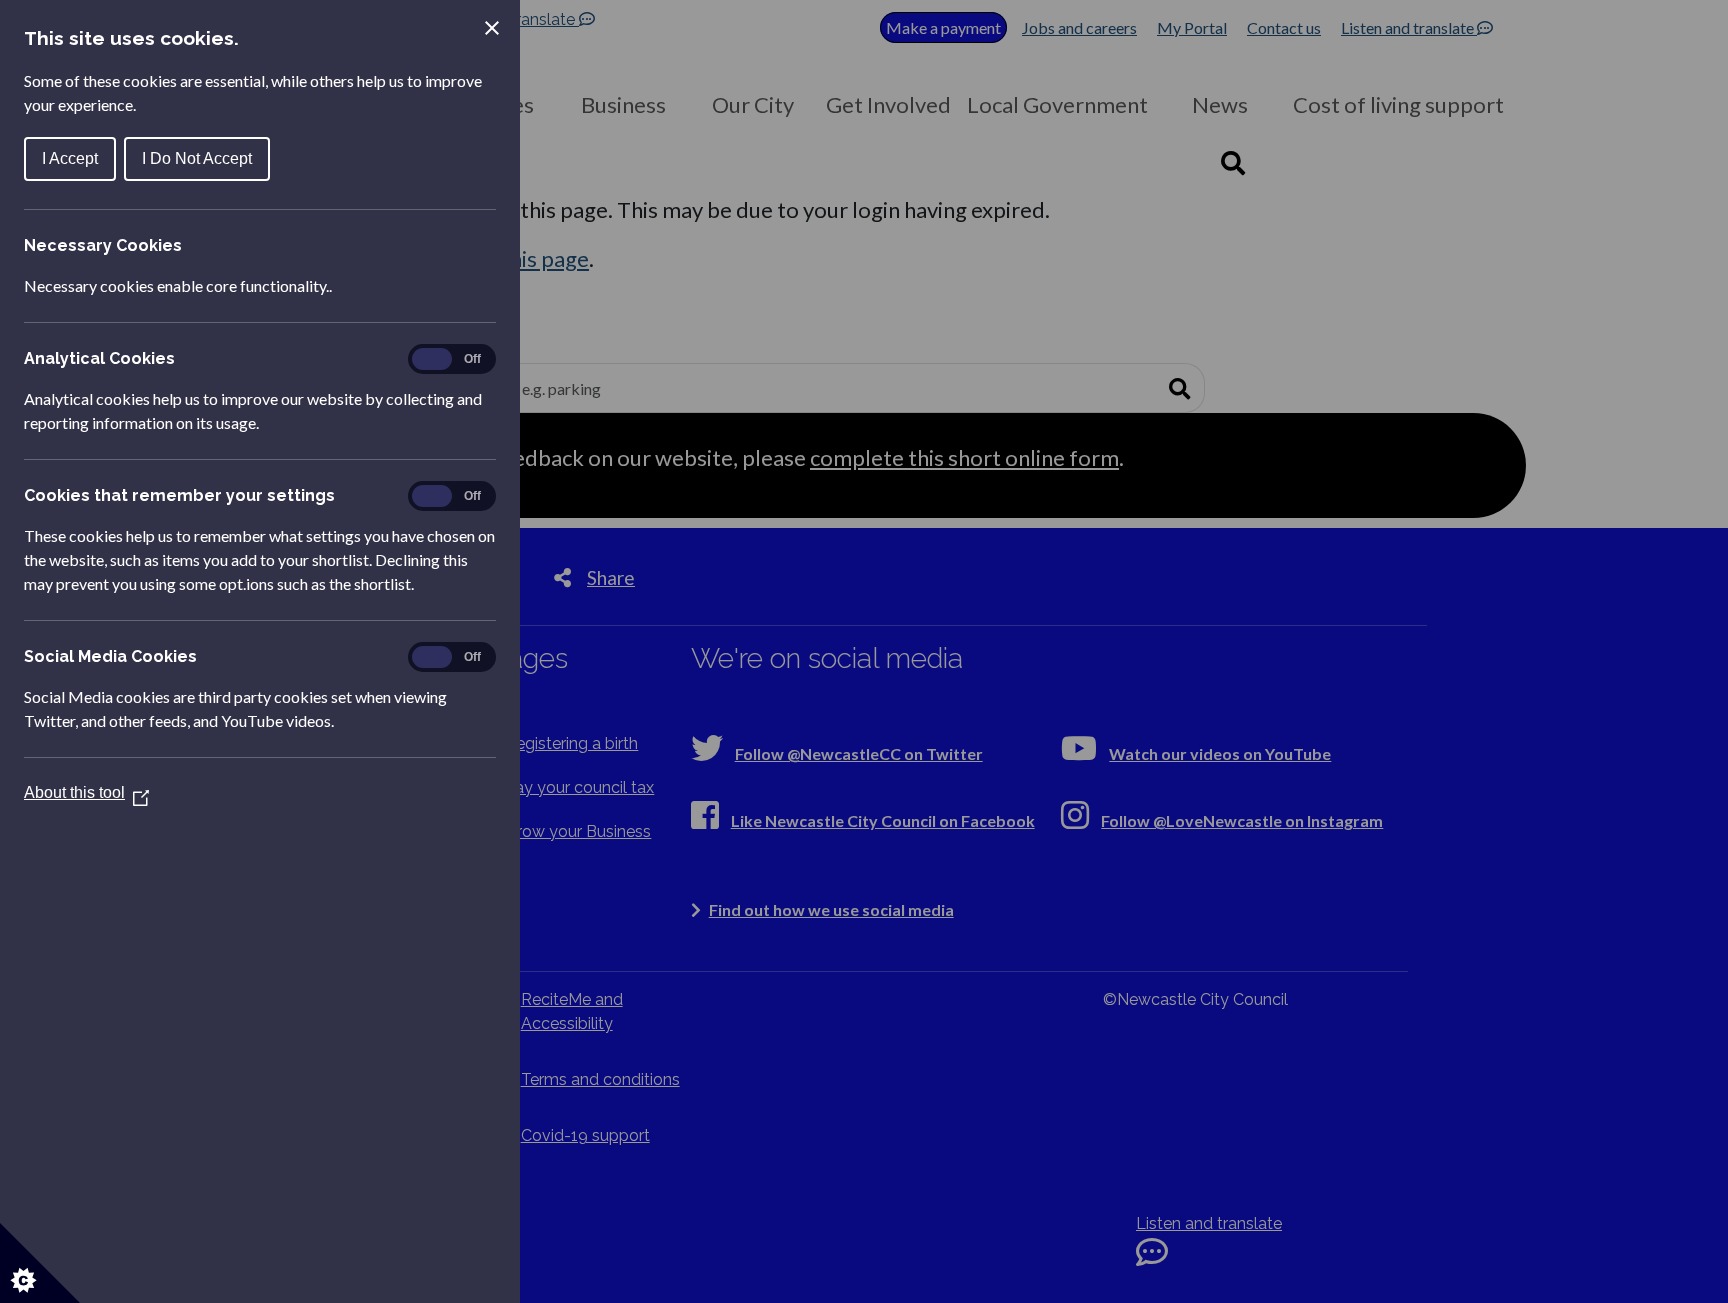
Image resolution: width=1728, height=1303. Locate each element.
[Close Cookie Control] (492, 28)
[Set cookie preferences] (40, 1263)
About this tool (86, 792)
